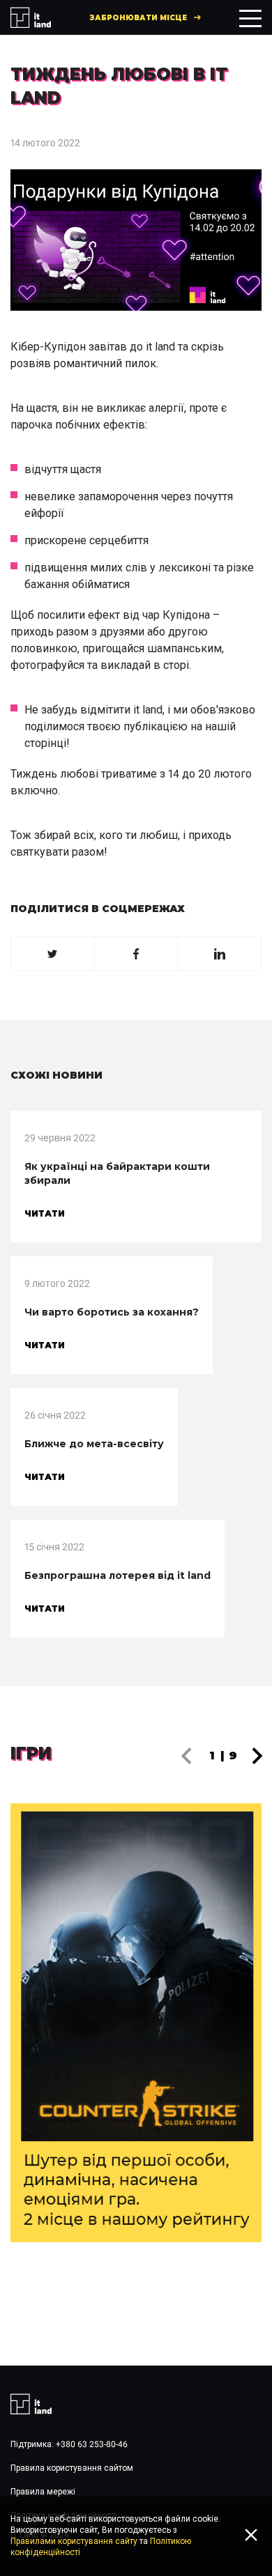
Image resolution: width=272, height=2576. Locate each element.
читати (45, 1213)
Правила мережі (43, 2492)
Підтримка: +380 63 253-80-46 (69, 2444)
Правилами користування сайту (74, 2541)
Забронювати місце (138, 18)
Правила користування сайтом (72, 2468)
